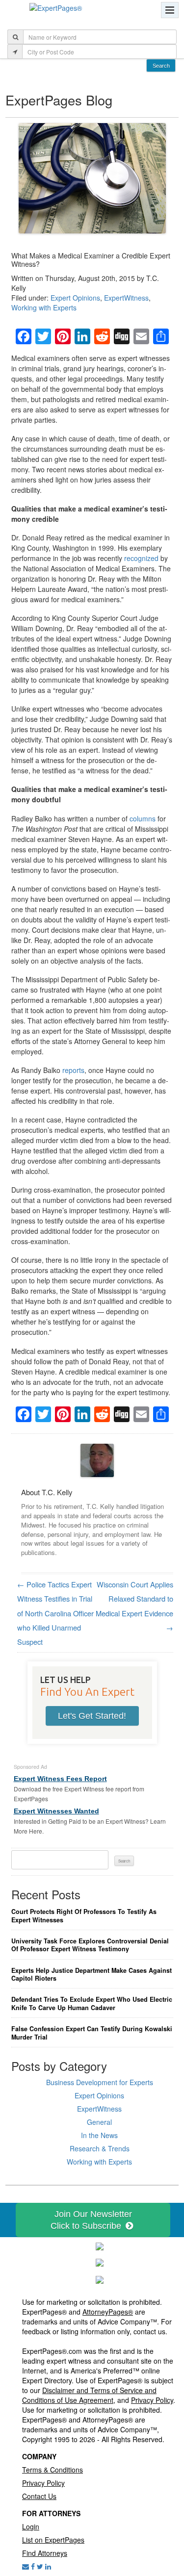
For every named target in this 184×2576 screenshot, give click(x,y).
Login (31, 2526)
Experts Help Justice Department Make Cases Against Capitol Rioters (92, 1975)
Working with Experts (44, 307)
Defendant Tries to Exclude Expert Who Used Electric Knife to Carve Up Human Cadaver (92, 2003)
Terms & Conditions (53, 2470)
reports (73, 1070)
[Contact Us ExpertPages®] (26, 2566)
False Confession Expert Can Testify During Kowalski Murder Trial (92, 2033)
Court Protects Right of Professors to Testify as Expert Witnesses (84, 1916)
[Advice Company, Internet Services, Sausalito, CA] (100, 2279)
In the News (99, 2135)
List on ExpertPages (53, 2540)
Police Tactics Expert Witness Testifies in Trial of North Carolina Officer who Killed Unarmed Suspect (55, 1613)
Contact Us (39, 2496)
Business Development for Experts (100, 2082)
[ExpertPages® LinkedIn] (48, 2566)
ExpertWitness (126, 298)
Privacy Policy (152, 2400)
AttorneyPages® (108, 2312)
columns (143, 818)
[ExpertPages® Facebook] (33, 2566)
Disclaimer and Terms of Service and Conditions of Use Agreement (89, 2395)
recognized (141, 558)
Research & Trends (100, 2148)
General (99, 2122)
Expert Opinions (75, 298)
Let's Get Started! (92, 1716)
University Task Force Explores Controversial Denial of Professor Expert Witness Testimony (90, 1945)
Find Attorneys (45, 2553)
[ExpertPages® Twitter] (40, 2566)
